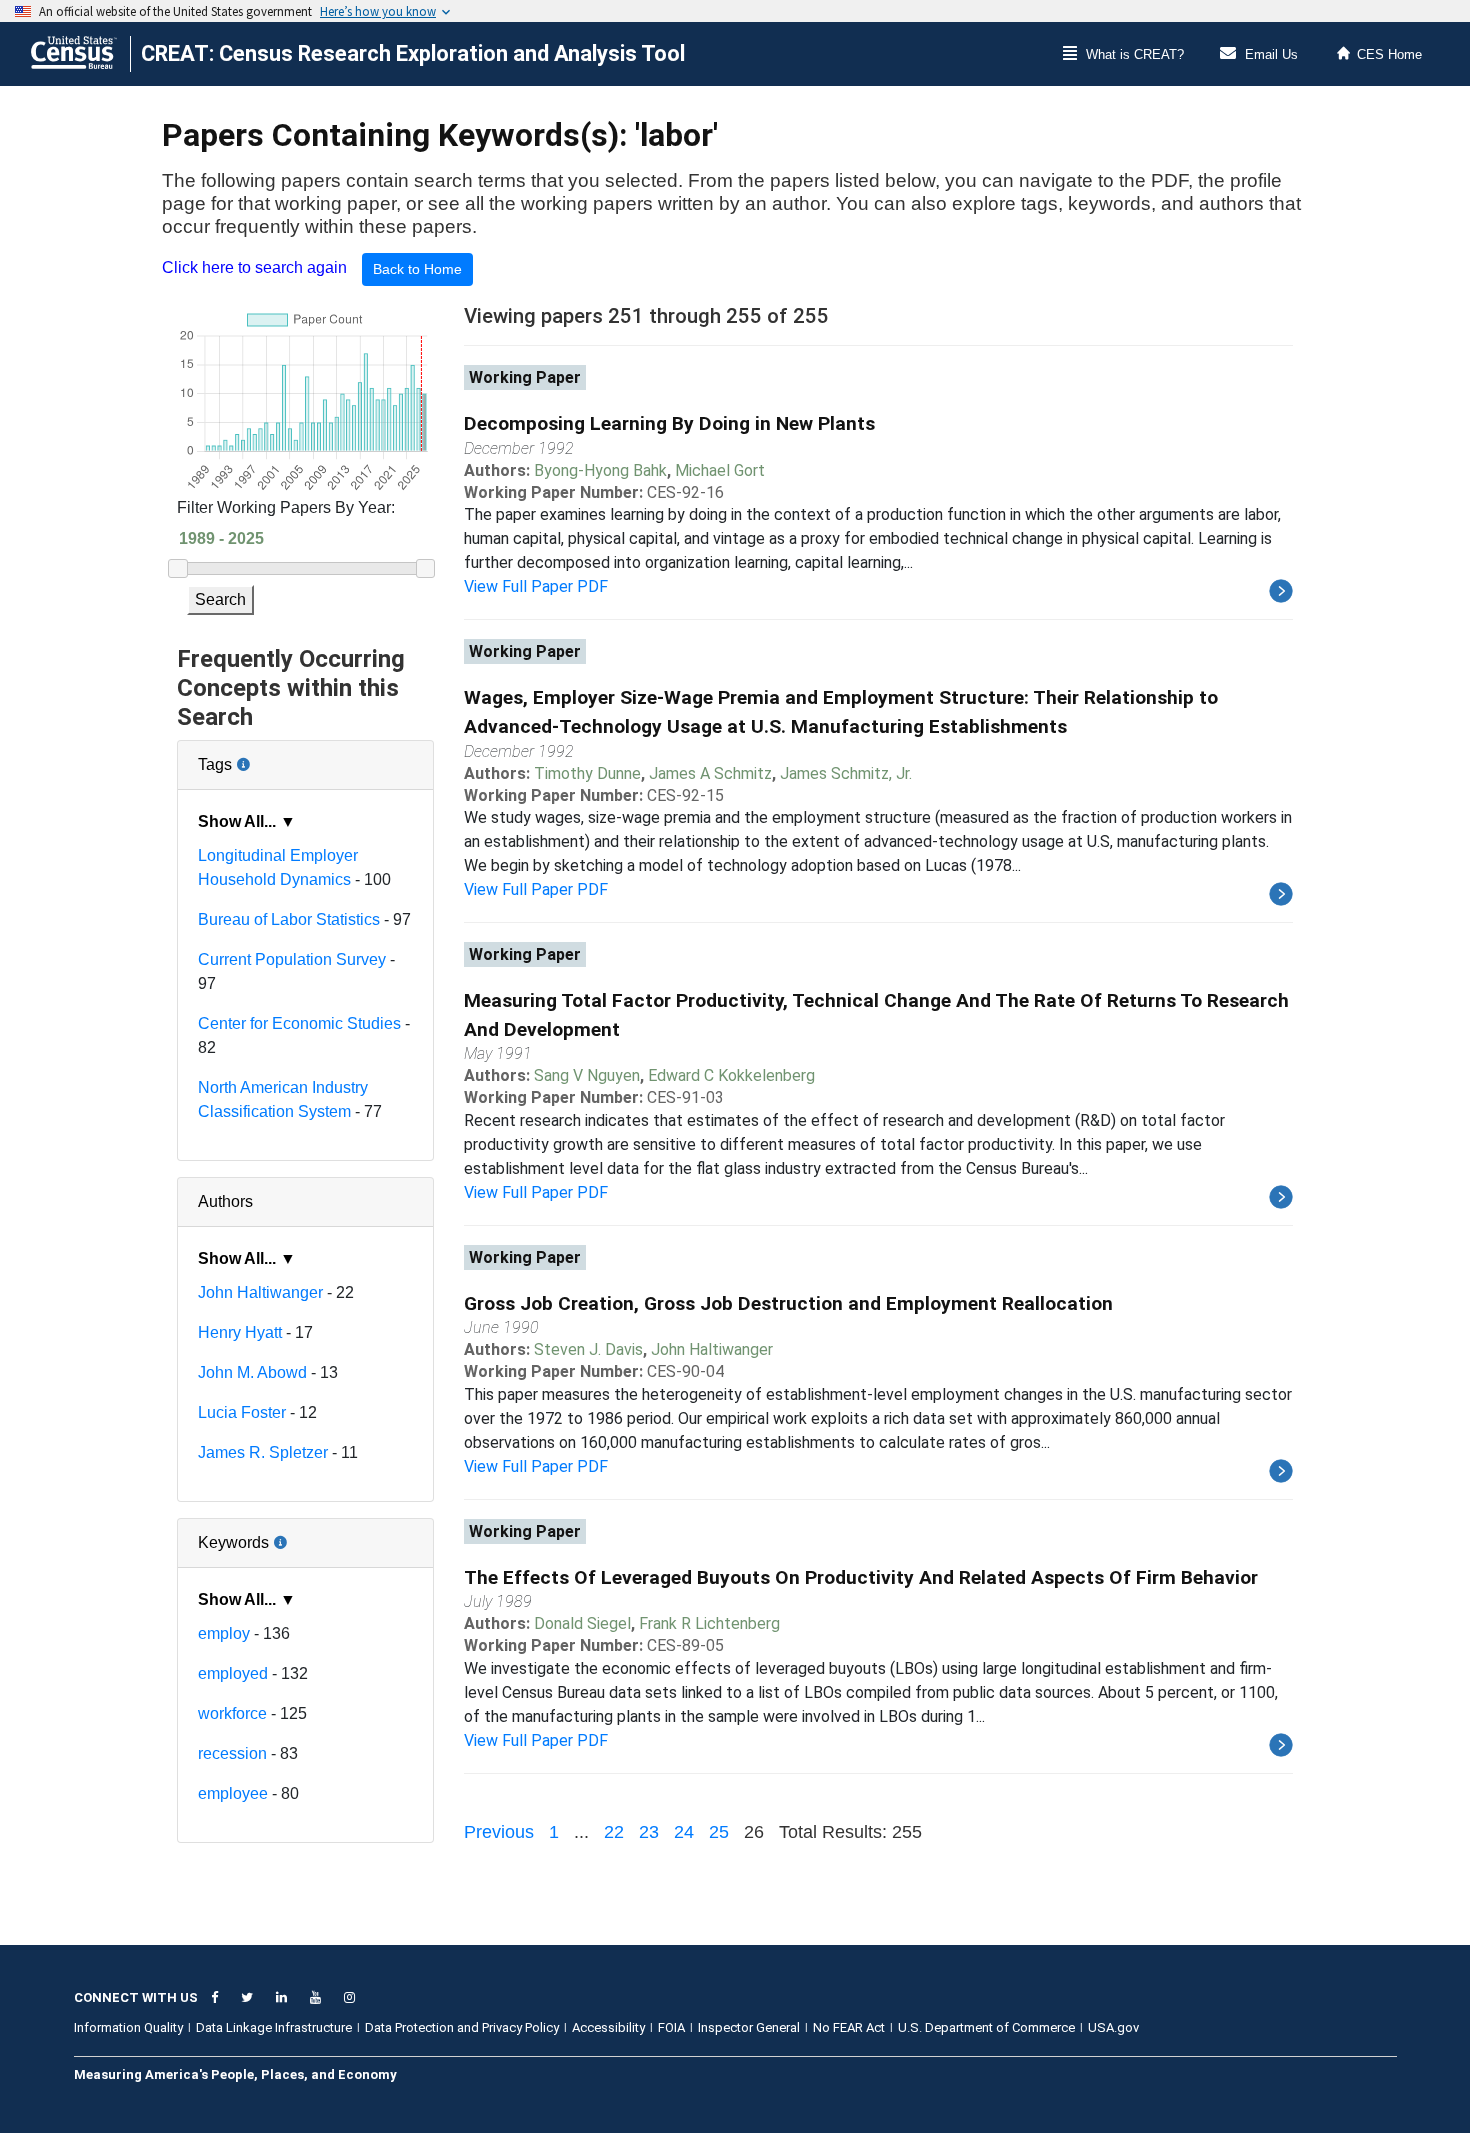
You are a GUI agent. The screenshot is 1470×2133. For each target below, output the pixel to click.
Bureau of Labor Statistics (289, 919)
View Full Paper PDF (536, 586)
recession (232, 1753)
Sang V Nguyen (587, 1075)
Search (220, 599)
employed (233, 1673)
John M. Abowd (252, 1372)
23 (649, 1832)
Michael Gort (720, 470)
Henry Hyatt (240, 1332)
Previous (499, 1832)
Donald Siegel (582, 1623)
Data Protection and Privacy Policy (462, 2027)
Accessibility (608, 2027)
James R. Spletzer (263, 1452)
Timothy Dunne (587, 773)
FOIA (671, 2027)
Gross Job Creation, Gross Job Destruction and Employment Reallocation (788, 1303)
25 (719, 1832)
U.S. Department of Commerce (986, 2027)
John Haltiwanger (260, 1292)
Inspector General (749, 2027)
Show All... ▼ (247, 821)
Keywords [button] (298, 1535)
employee (233, 1793)
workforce (232, 1713)
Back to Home (417, 269)
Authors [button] (225, 1201)
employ (224, 1633)
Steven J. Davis (588, 1349)
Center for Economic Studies (299, 1023)
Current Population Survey (292, 959)
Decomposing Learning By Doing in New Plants (669, 423)
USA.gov (1113, 2027)
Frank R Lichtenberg (709, 1623)
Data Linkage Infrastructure (274, 2027)
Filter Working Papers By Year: (286, 507)
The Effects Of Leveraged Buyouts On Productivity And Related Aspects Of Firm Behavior (861, 1577)
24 (684, 1832)
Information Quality (128, 2027)
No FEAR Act (849, 2027)
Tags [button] (282, 757)
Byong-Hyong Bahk (600, 470)
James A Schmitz (710, 773)
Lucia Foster (242, 1412)
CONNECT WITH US (136, 1997)
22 (614, 1832)
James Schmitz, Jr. (846, 773)
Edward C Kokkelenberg (731, 1075)
